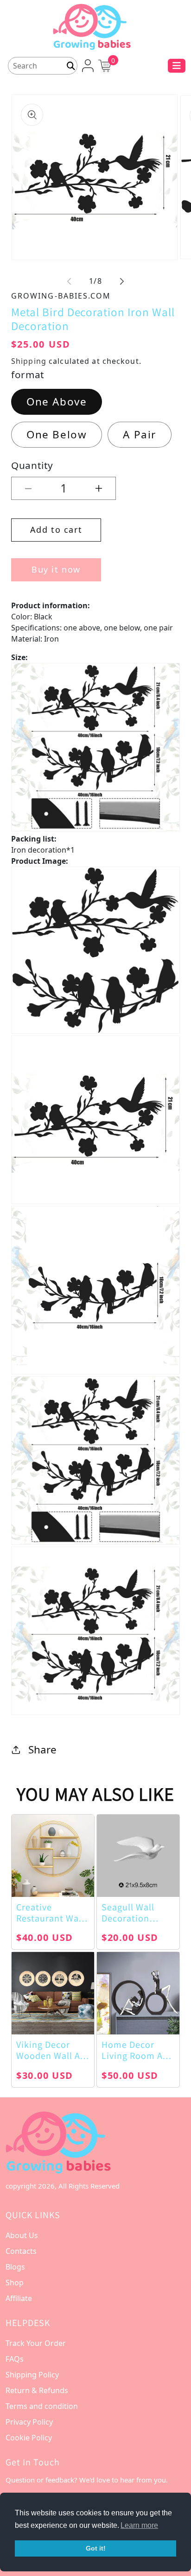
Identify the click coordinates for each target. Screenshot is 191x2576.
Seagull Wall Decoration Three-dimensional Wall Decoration (136, 1913)
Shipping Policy (32, 2375)
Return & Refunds (37, 2390)
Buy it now (56, 569)
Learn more (139, 2525)
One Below (57, 434)
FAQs (15, 2359)
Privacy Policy (29, 2422)
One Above (57, 402)
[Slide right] (122, 281)
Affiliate (19, 2298)
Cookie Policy (29, 2438)
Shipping (29, 361)
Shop (15, 2283)
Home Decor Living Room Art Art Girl (136, 2050)
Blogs (15, 2267)
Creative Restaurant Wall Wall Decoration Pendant (50, 1913)
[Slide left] (69, 281)
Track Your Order (36, 2343)
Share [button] (42, 1750)
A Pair (140, 434)
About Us (22, 2235)
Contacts (21, 2251)
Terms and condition (42, 2406)
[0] (105, 65)
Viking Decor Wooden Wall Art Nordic (52, 2050)
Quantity (32, 465)
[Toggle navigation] (177, 66)
